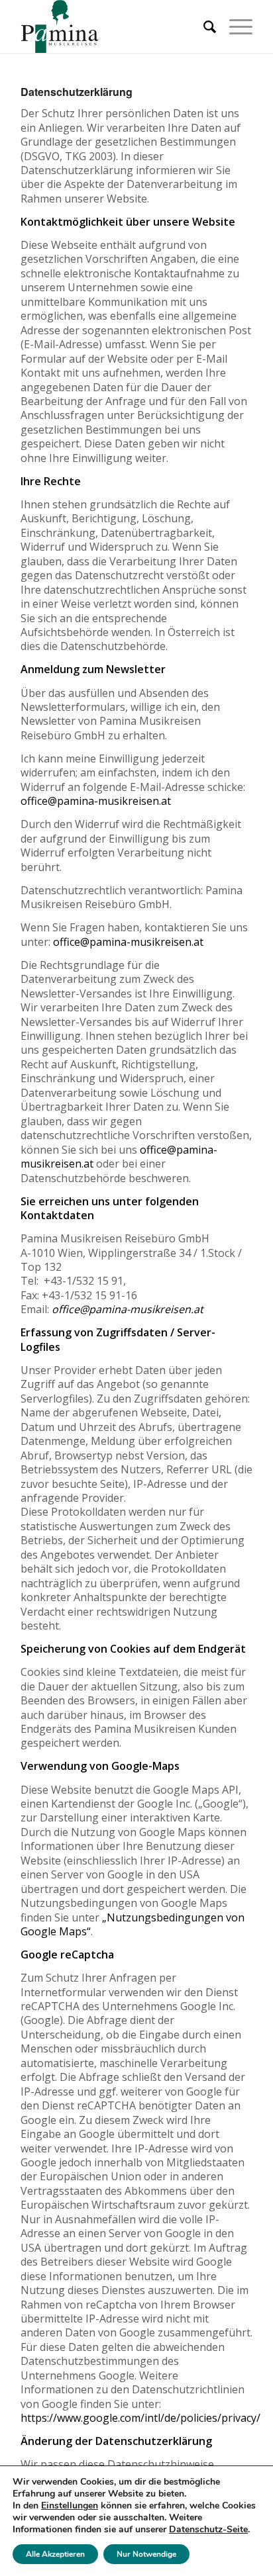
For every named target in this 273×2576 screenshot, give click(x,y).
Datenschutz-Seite (208, 2529)
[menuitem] (203, 26)
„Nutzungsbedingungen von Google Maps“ (133, 1924)
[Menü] (234, 26)
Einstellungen (70, 2506)
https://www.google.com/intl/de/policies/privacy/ (140, 2418)
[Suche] (203, 26)
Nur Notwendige (146, 2554)
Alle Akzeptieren (55, 2554)
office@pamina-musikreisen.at (96, 801)
